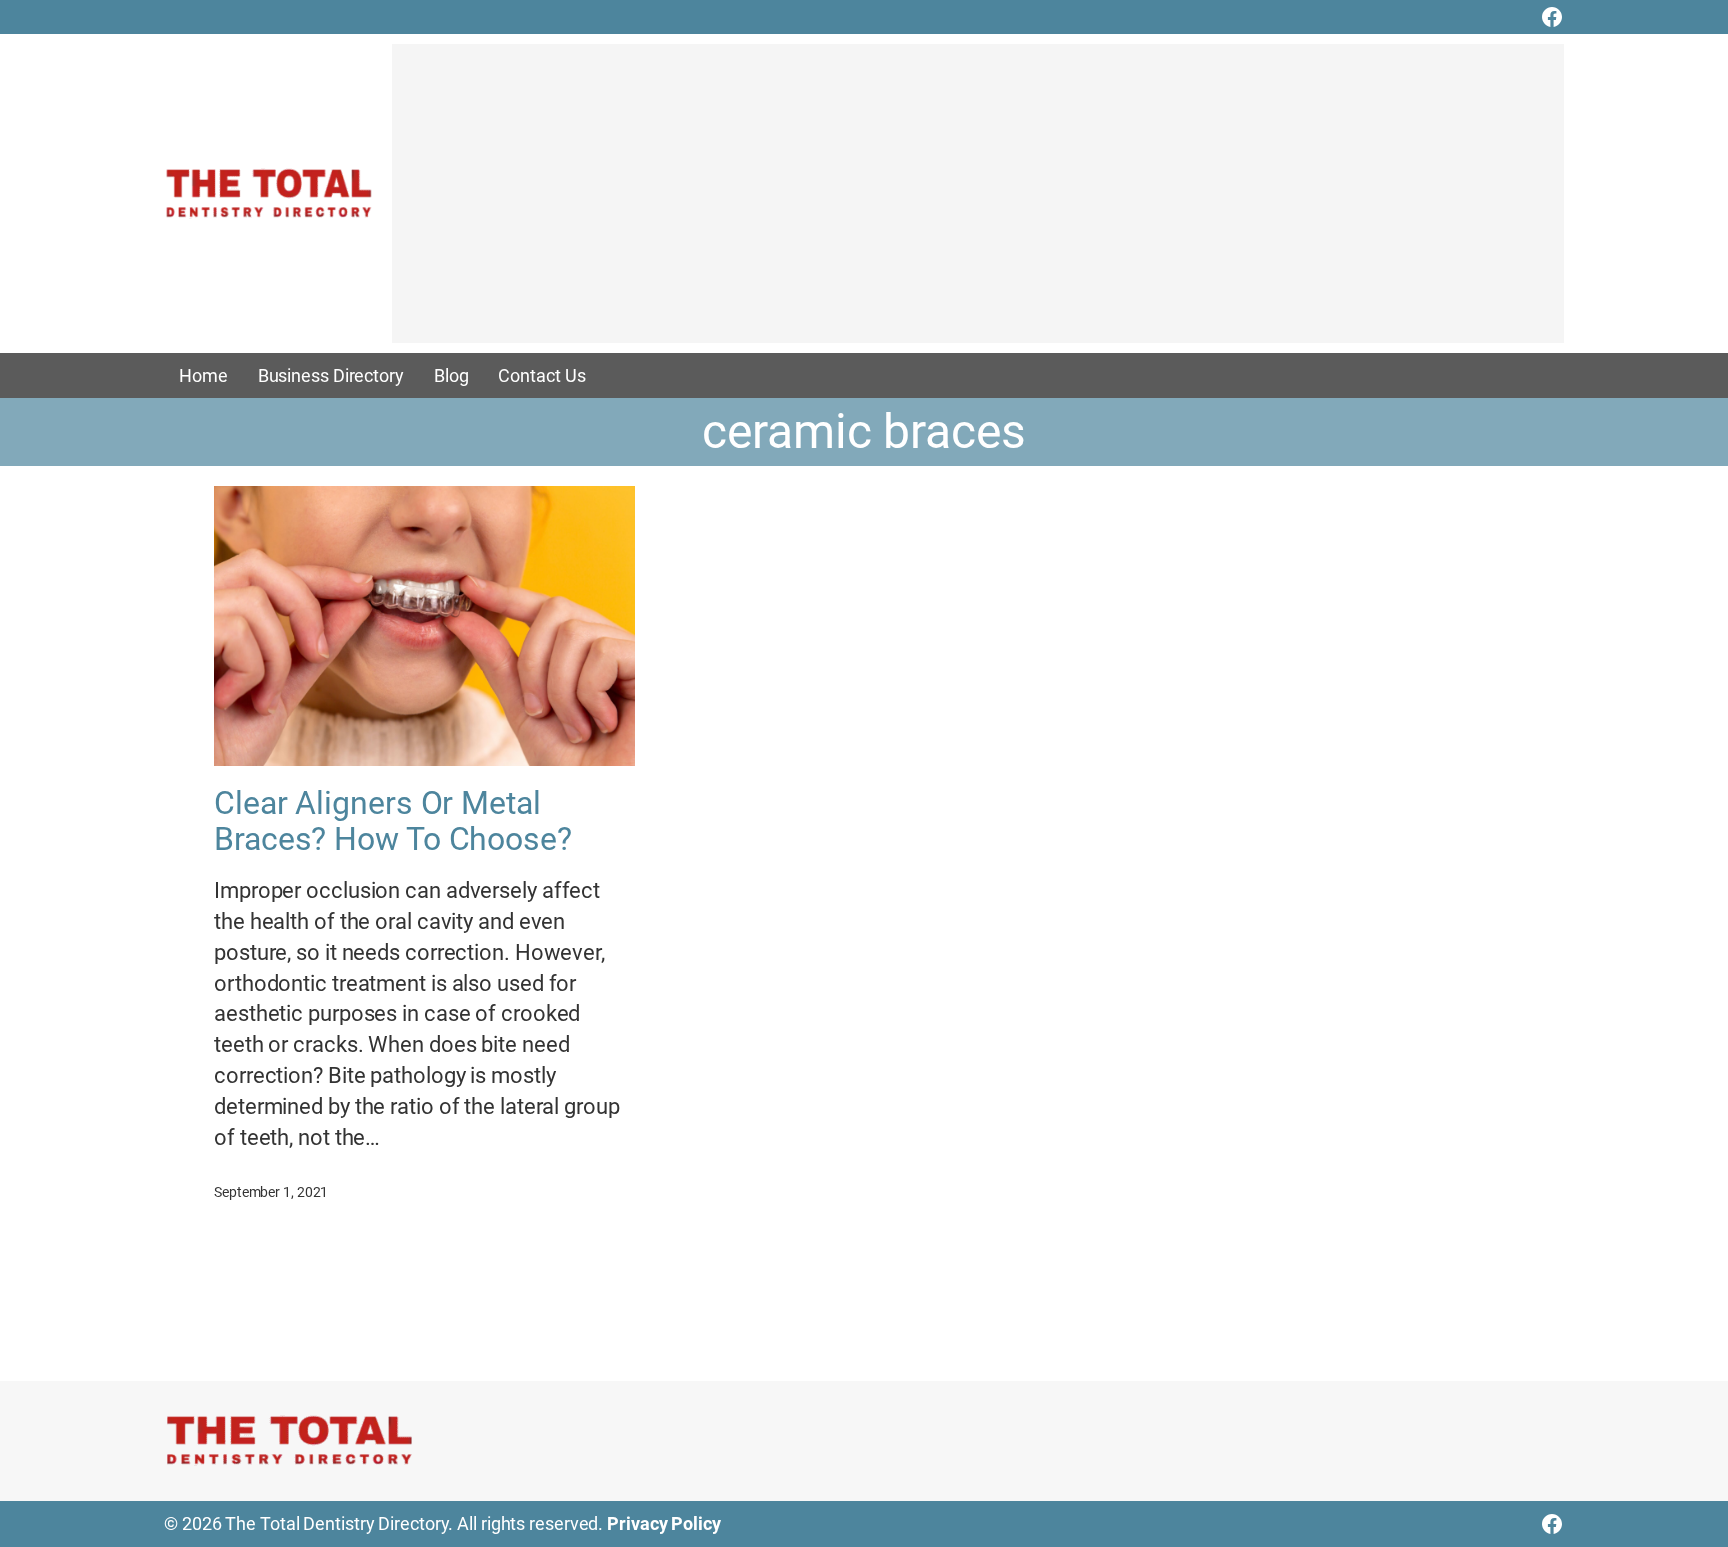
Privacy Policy (664, 1523)
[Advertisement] (978, 203)
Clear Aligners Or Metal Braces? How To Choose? (393, 821)
